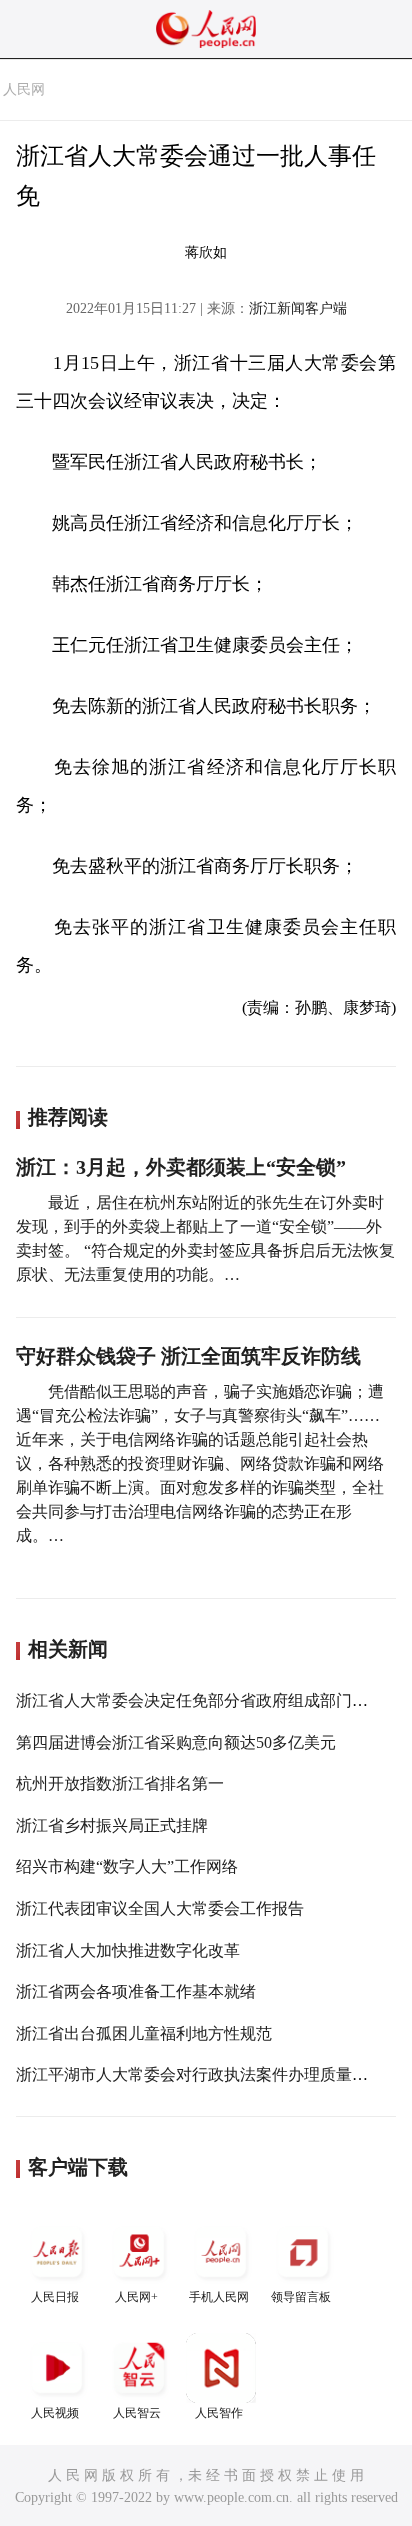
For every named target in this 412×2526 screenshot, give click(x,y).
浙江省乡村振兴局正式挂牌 (112, 1825)
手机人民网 (219, 2297)
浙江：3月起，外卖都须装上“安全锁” (181, 1167)
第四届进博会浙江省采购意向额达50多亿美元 (176, 1742)
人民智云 (137, 2413)
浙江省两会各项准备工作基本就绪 (136, 1991)
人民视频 (55, 2413)
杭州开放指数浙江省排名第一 (120, 1783)
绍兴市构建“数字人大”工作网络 (127, 1866)
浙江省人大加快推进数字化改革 (128, 1950)
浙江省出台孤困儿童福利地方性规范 (144, 2033)
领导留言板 (301, 2297)
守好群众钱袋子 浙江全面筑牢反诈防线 (188, 1356)
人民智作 (219, 2413)
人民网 (24, 89)
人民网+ (136, 2297)
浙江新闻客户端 (298, 308)
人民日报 (55, 2297)
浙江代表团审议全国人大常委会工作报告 (160, 1908)
